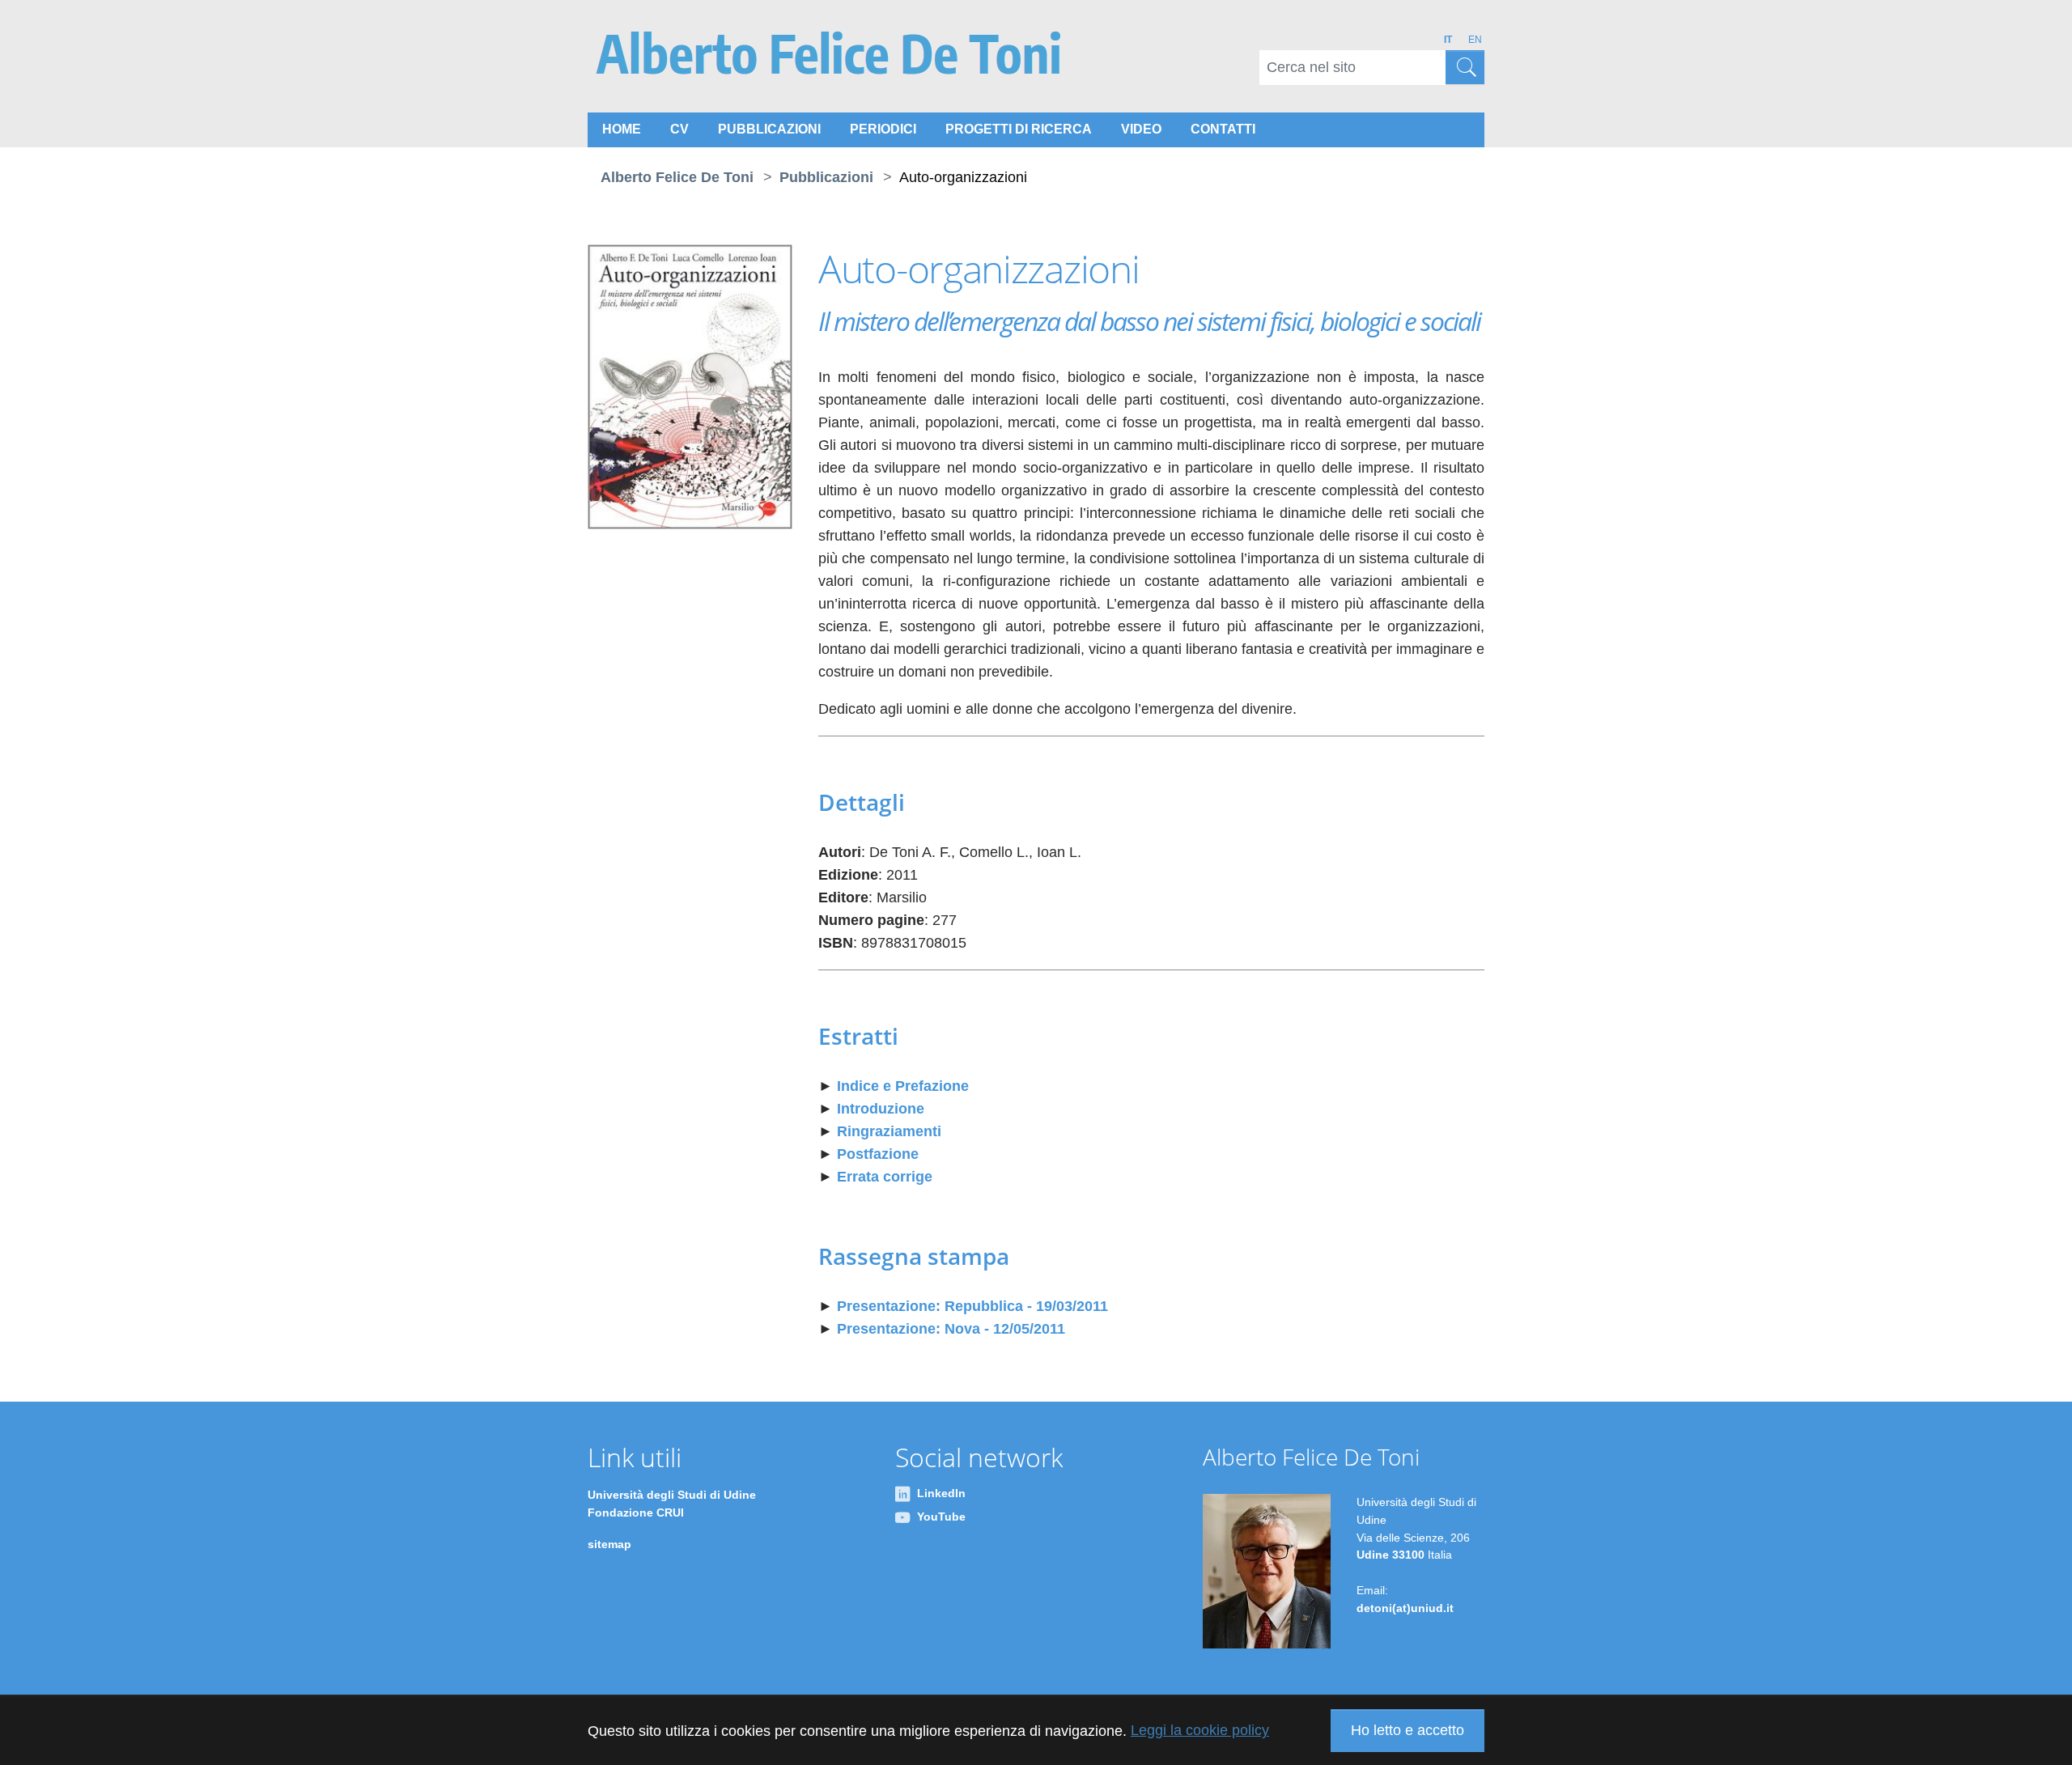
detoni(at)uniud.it (1405, 1608)
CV (679, 129)
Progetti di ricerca (1019, 129)
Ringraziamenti (889, 1131)
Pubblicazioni (769, 129)
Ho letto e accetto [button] (1408, 1730)
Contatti (1223, 129)
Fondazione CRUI (636, 1513)
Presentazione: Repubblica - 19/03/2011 (972, 1306)
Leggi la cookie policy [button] (1200, 1730)
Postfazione (878, 1154)
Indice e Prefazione (903, 1086)
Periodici (883, 129)
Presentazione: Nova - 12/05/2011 (951, 1329)
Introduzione (881, 1109)
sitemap (609, 1544)
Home (622, 129)
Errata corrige (885, 1177)
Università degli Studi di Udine (672, 1495)
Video (1141, 129)
